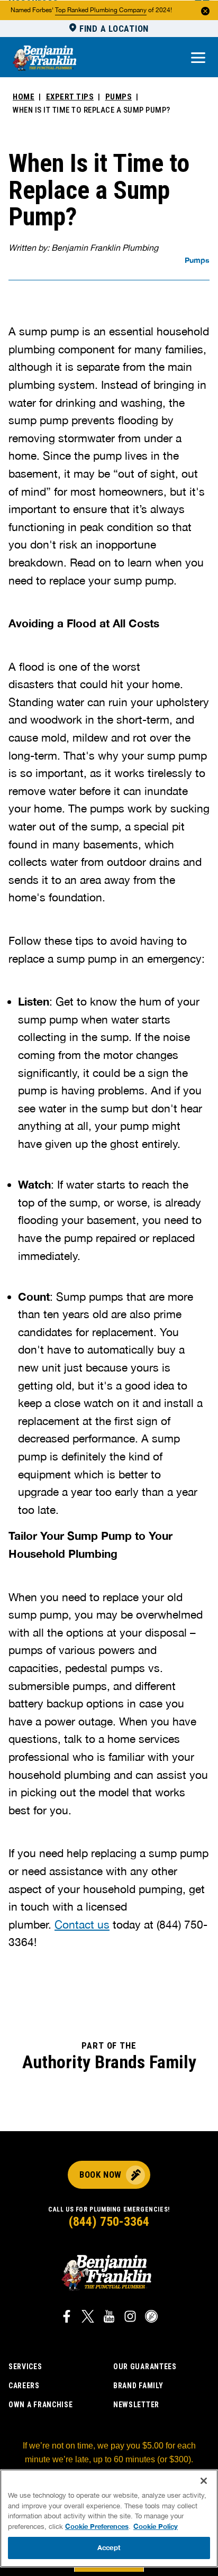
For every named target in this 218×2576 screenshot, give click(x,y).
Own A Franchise (41, 2405)
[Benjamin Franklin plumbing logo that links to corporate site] (44, 59)
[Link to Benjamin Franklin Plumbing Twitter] (88, 2318)
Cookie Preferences (97, 2526)
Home (24, 97)
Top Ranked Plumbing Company (101, 10)
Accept (109, 2547)
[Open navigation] (198, 58)
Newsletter (136, 2405)
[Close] (204, 2481)
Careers (24, 2386)
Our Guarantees (145, 2367)
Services (25, 2367)
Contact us (82, 1924)
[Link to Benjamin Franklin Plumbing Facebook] (67, 2318)
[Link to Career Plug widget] (151, 2318)
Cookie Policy (156, 2526)
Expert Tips (70, 97)
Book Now (100, 2175)
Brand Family (138, 2386)
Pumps (119, 97)
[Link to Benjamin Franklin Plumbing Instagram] (130, 2318)
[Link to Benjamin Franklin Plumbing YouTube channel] (109, 2318)
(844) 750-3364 (109, 2222)
